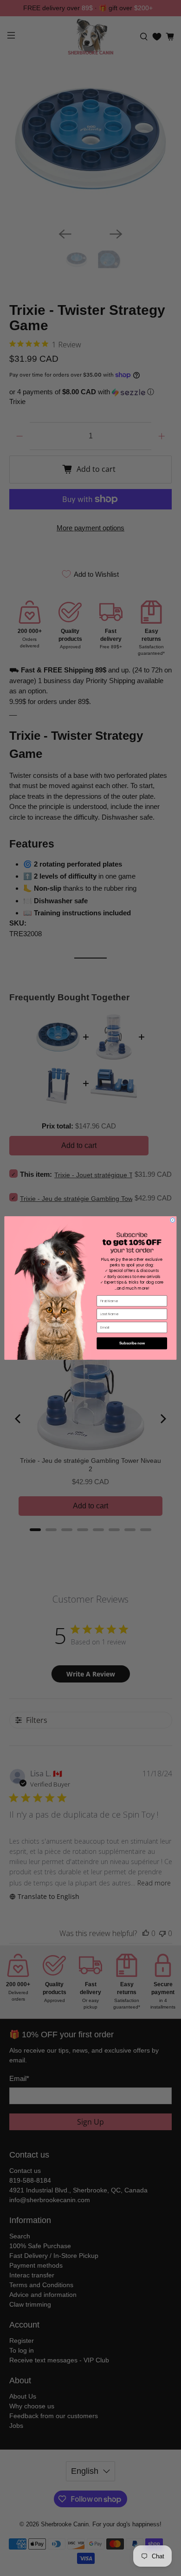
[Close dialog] (173, 1220)
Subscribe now (132, 1343)
